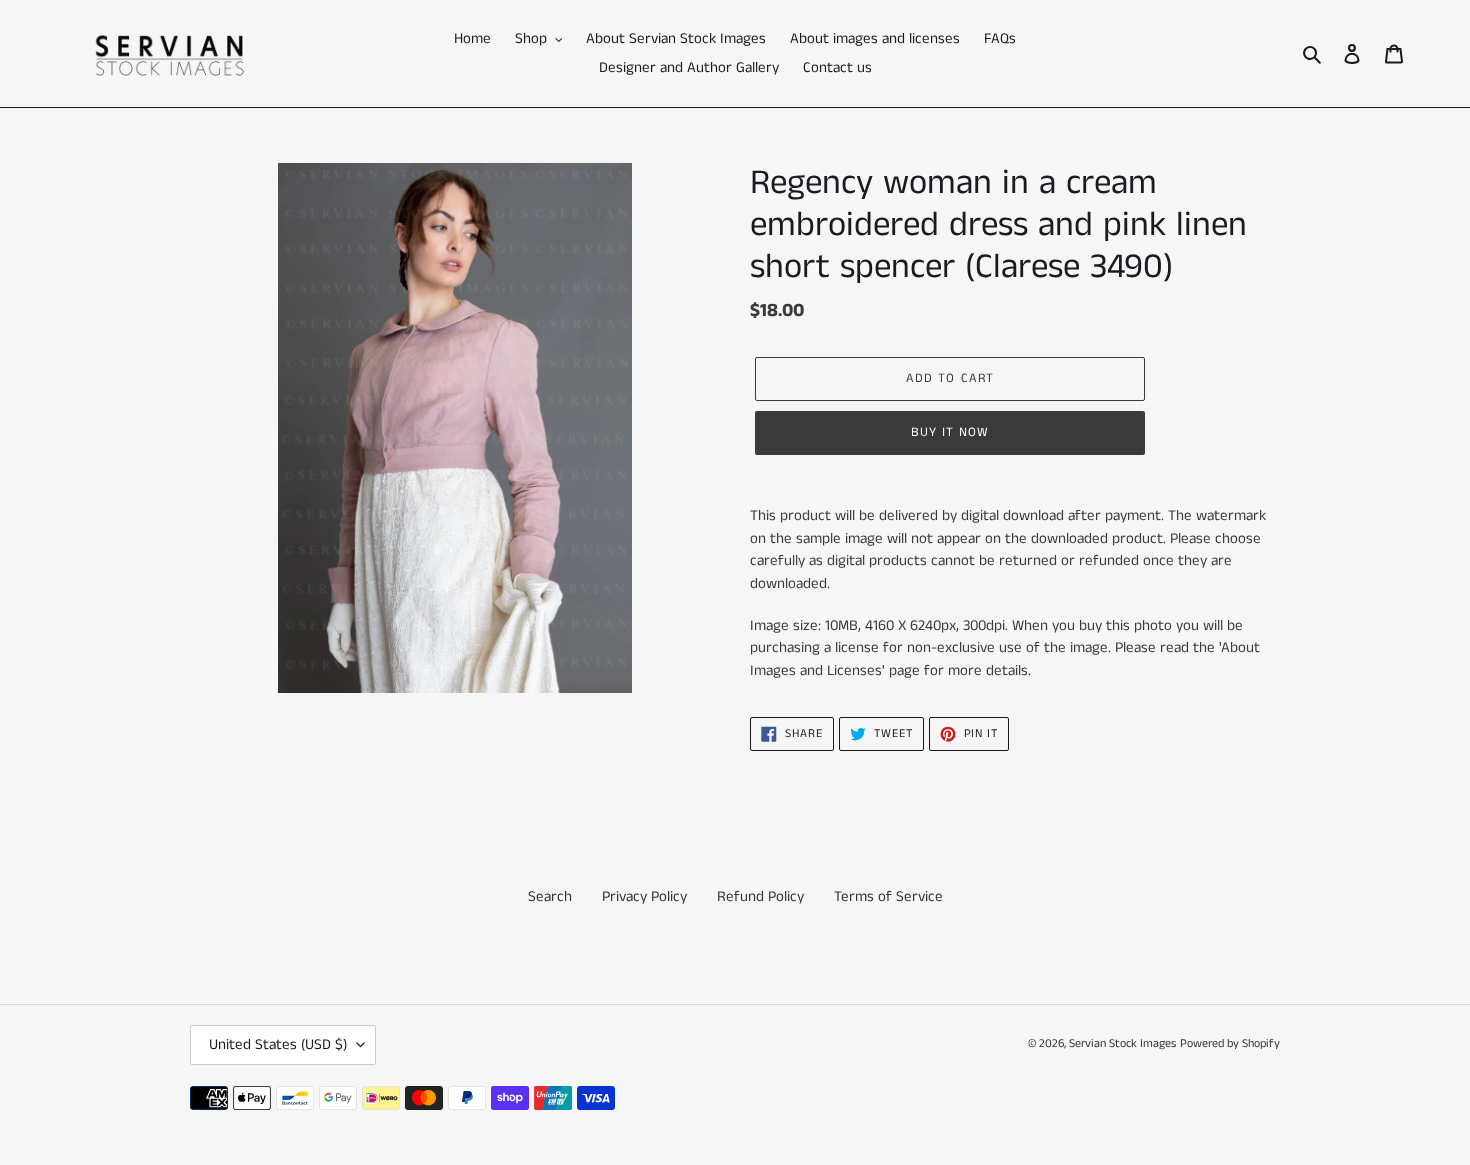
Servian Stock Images (1122, 1043)
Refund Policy (760, 896)
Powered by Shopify (1230, 1043)
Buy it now (950, 432)
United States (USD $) (278, 1044)
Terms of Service (888, 896)
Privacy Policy (644, 896)
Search (550, 896)
